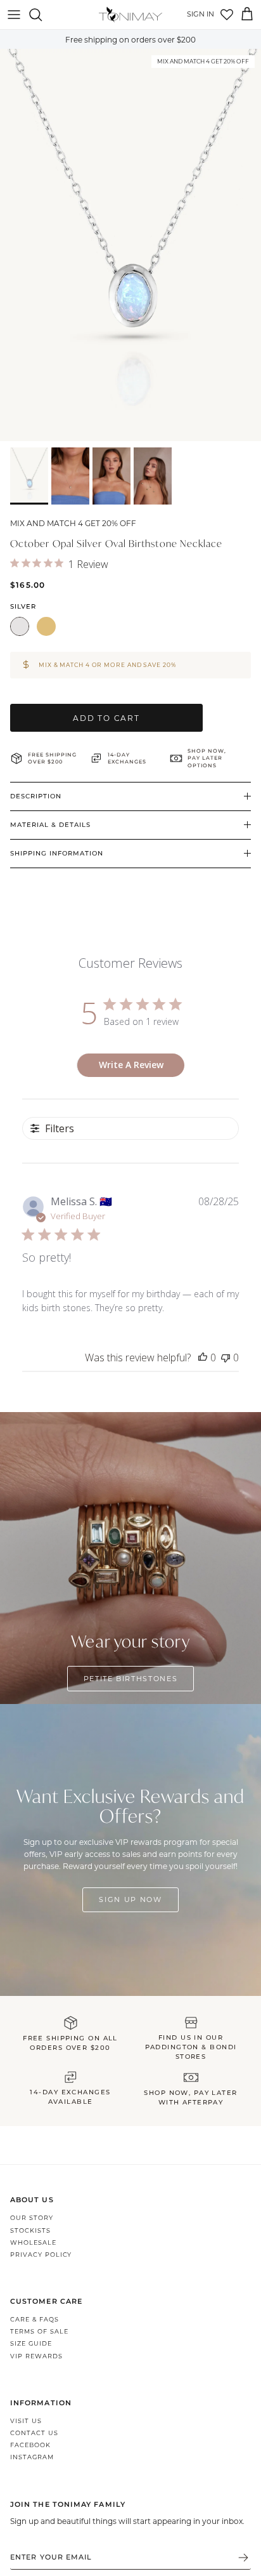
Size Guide (31, 2343)
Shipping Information (57, 853)
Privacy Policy (41, 2255)
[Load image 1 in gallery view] (130, 245)
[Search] (42, 15)
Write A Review (131, 1065)
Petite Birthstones (131, 1679)
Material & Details (50, 825)
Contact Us (34, 2433)
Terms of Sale (39, 2331)
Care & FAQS (35, 2319)
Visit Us (26, 2421)
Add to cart (106, 718)
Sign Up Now (130, 1899)
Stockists (30, 2230)
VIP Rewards (36, 2356)
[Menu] (14, 15)
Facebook (30, 2445)
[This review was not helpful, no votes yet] (226, 1357)
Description (36, 796)
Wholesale (33, 2242)
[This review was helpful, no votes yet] (203, 1357)
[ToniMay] (130, 15)
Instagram (32, 2457)
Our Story (32, 2218)
